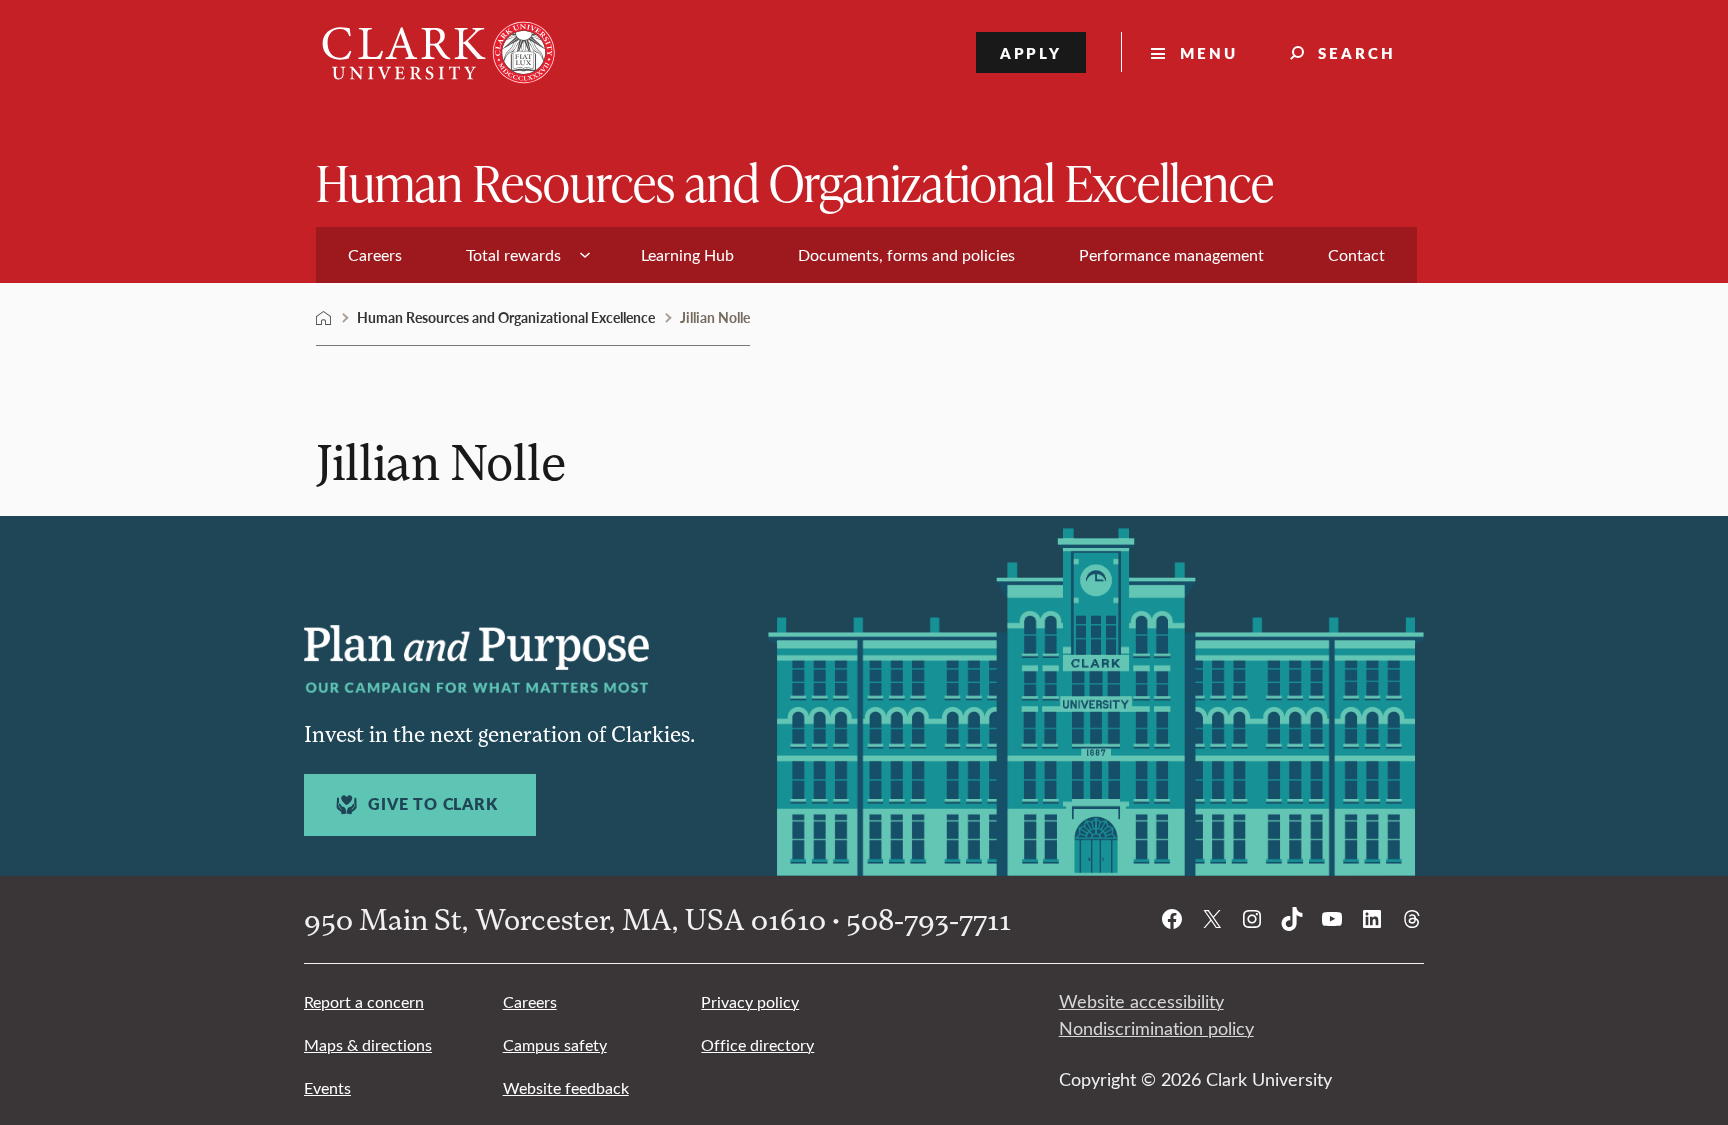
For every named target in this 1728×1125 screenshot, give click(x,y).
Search (1357, 52)
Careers (530, 1001)
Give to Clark (432, 804)
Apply (1031, 52)
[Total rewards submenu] (585, 255)
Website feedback (566, 1087)
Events (327, 1087)
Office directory (757, 1044)
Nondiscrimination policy (1156, 1028)
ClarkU (324, 318)
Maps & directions (368, 1044)
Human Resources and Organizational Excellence (795, 181)
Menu (1209, 52)
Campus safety (555, 1044)
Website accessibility (1141, 1001)
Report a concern (364, 1001)
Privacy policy (750, 1001)
